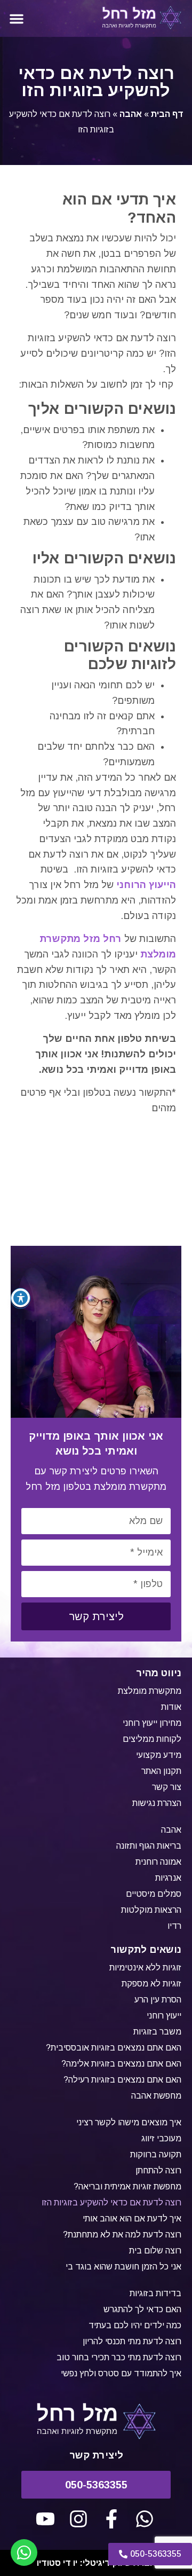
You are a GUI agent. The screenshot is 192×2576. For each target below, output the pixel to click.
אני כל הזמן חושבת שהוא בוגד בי (123, 2267)
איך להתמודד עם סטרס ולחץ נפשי (121, 2373)
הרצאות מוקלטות (151, 1910)
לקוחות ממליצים (152, 1739)
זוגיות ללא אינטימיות (145, 1968)
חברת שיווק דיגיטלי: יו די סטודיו (96, 2563)
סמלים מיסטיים (154, 1894)
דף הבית (167, 114)
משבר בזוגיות (157, 2032)
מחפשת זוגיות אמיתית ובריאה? (127, 2186)
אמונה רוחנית (158, 1862)
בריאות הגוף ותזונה (149, 1846)
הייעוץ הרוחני (146, 885)
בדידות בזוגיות (155, 2293)
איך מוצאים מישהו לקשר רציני (129, 2122)
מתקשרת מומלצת (150, 1691)
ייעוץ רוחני (164, 2016)
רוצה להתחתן (158, 2170)
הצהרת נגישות (157, 1803)
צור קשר (167, 1787)
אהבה (131, 114)
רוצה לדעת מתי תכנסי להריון (132, 2341)
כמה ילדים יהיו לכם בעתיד (135, 2325)
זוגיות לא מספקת (151, 1984)
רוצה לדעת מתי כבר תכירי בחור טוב (119, 2357)
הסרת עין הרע (158, 2000)
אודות (171, 1707)
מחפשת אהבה (156, 2096)
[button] (17, 19)
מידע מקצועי (159, 1755)
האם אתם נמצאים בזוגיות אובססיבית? (114, 2048)
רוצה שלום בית (155, 2251)
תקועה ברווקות (156, 2154)
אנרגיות (168, 1878)
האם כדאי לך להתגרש (142, 2309)
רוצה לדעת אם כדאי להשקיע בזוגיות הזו (111, 2202)
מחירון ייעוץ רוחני (152, 1723)
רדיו (174, 1926)
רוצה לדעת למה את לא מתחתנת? (122, 2235)
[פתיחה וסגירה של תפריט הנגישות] (21, 1298)
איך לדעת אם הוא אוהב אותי (132, 2218)
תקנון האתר (161, 1771)
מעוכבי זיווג (161, 2138)
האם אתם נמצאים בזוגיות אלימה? (121, 2064)
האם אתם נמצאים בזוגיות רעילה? (122, 2080)
